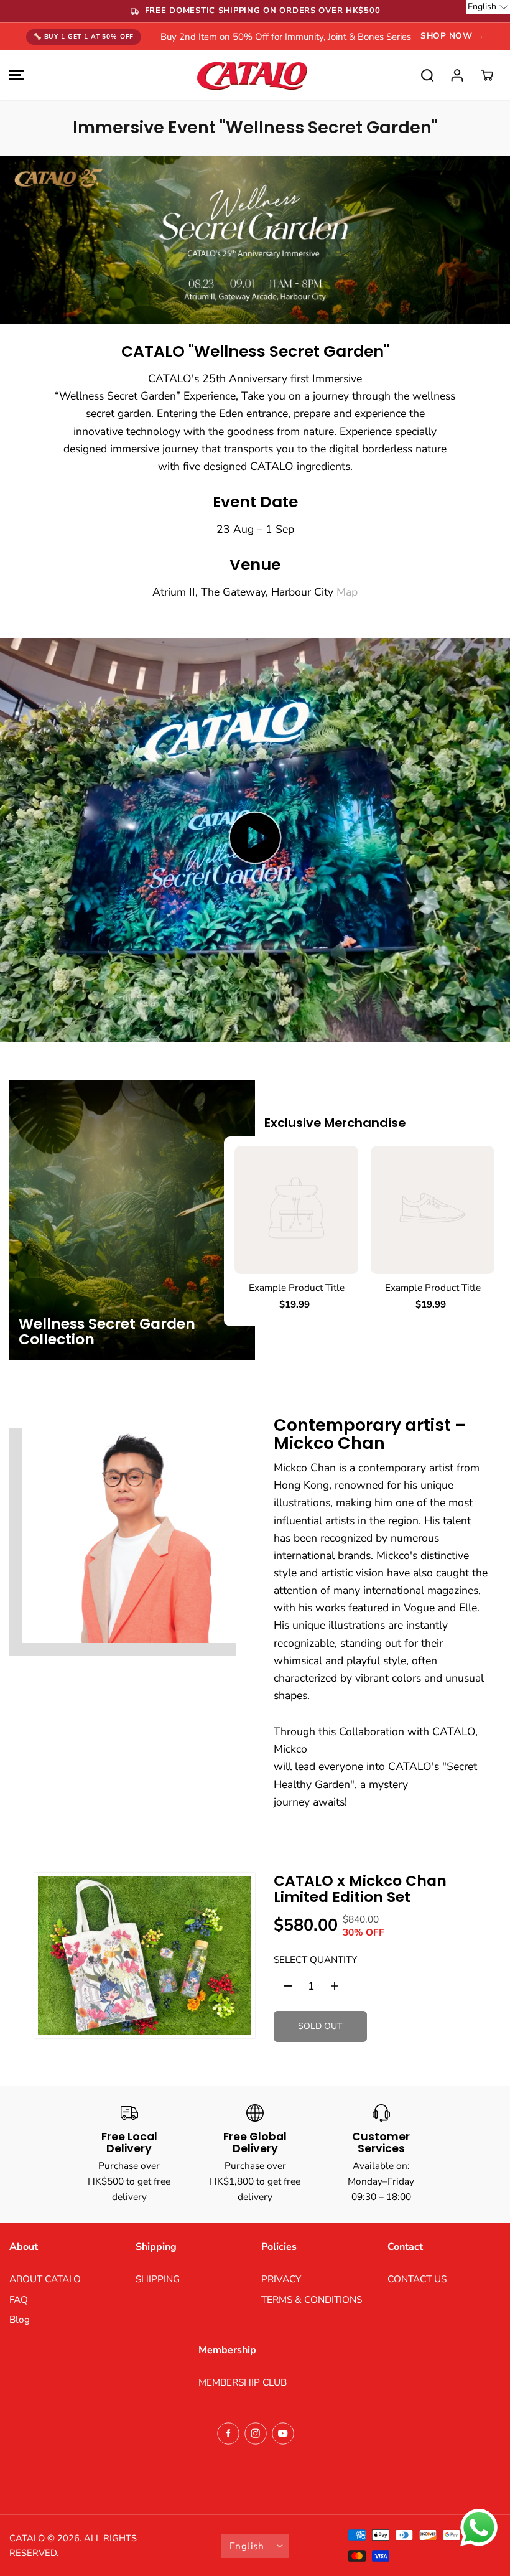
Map (347, 592)
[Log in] (457, 75)
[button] (15, 75)
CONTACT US (417, 2279)
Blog (20, 2319)
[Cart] (487, 75)
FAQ (19, 2299)
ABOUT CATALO (45, 2279)
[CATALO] (252, 75)
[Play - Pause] (255, 838)
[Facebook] (228, 2433)
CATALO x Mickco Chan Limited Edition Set (360, 1889)
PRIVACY (281, 2279)
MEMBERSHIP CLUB (243, 2382)
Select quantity (315, 1960)
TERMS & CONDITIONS (312, 2299)
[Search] (427, 75)
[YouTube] (283, 2433)
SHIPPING (158, 2279)
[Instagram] (256, 2433)
